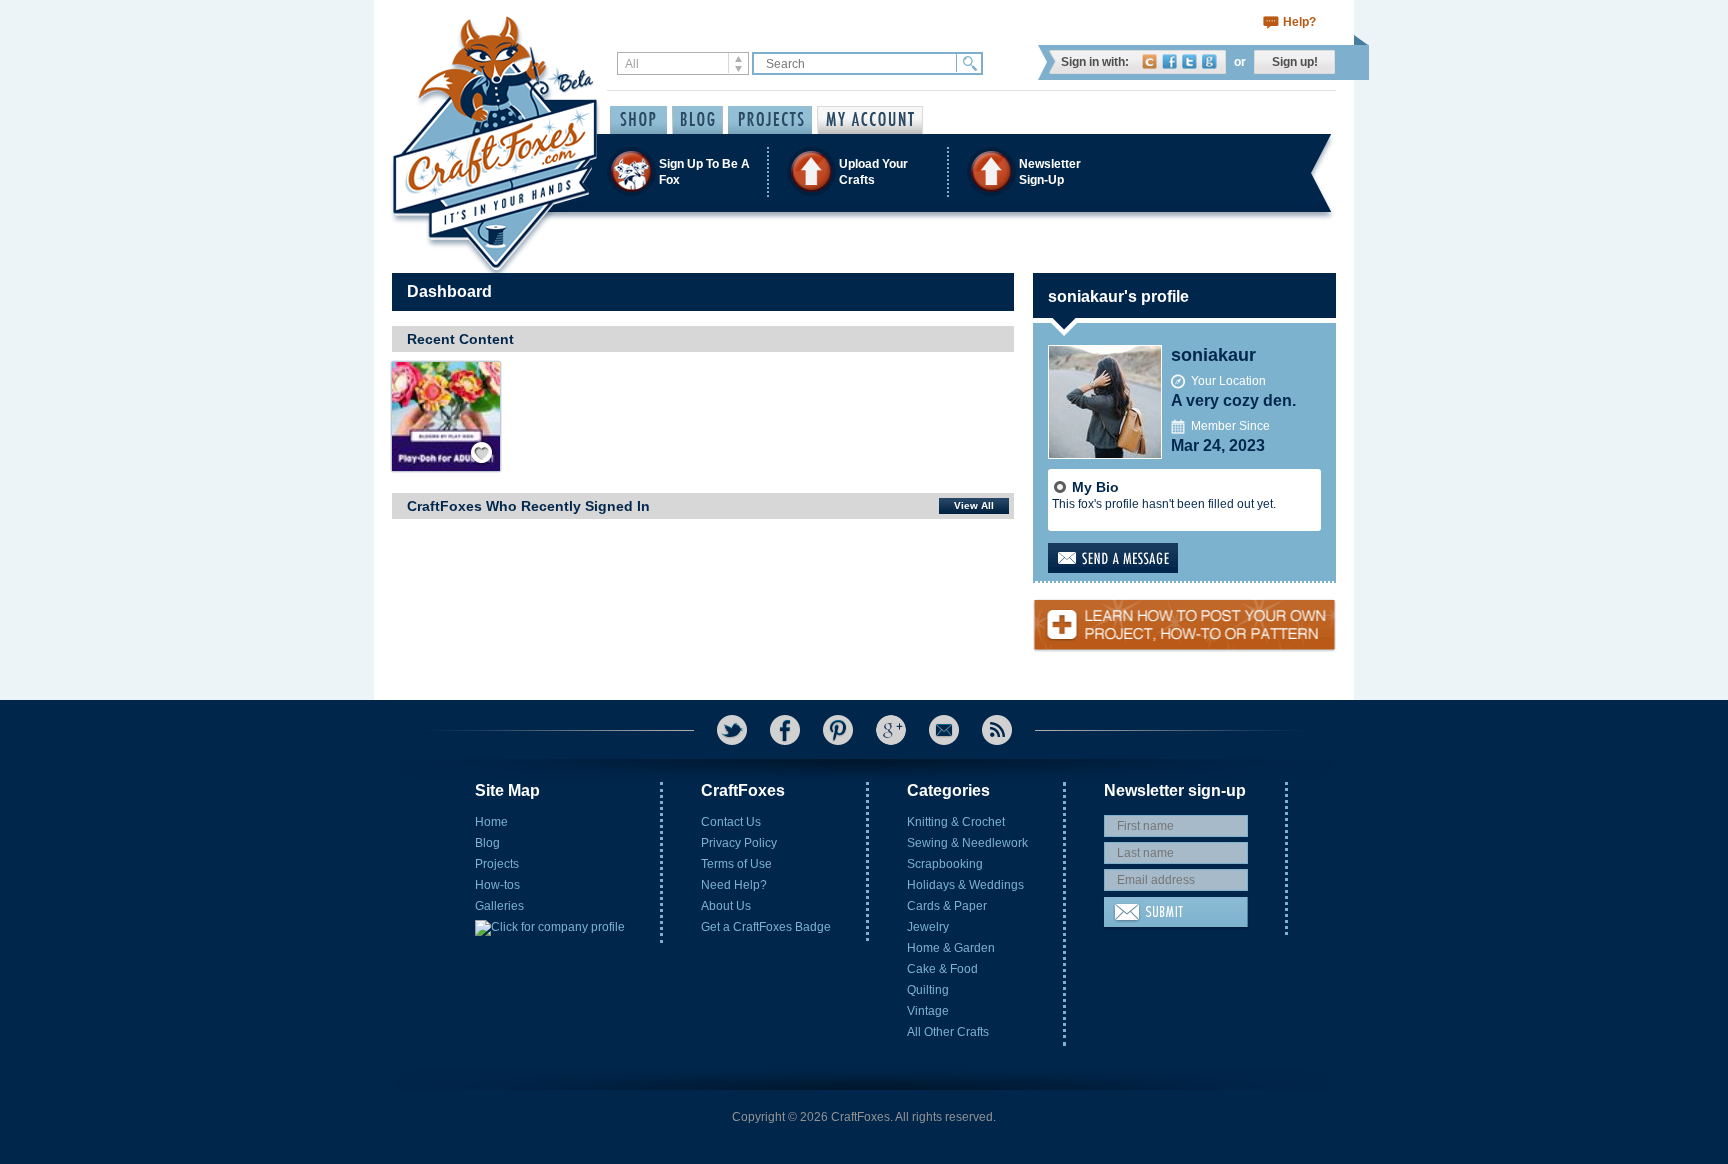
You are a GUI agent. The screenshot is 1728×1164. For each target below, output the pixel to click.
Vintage (928, 1011)
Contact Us (731, 822)
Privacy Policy (739, 843)
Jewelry (928, 927)
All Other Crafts (948, 1032)
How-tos (497, 885)
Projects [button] (770, 120)
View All (974, 505)
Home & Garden (951, 948)
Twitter (1189, 61)
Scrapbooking (945, 864)
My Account (870, 120)
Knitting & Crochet (956, 822)
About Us (726, 906)
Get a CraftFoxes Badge (766, 927)
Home (491, 822)
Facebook (1169, 61)
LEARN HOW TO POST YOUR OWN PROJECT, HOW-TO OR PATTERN (1184, 617)
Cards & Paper (947, 906)
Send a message (1144, 558)
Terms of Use (736, 864)
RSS (997, 730)
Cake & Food (942, 969)
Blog (487, 843)
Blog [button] (697, 120)
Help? (1299, 22)
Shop (638, 120)
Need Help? (734, 885)
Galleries (499, 906)
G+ (891, 730)
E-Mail (944, 730)
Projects (497, 864)
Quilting (928, 990)
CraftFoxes (1149, 61)
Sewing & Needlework (967, 843)
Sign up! (1295, 62)
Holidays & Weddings (965, 885)
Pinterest (838, 730)
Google (1209, 61)
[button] (863, 171)
